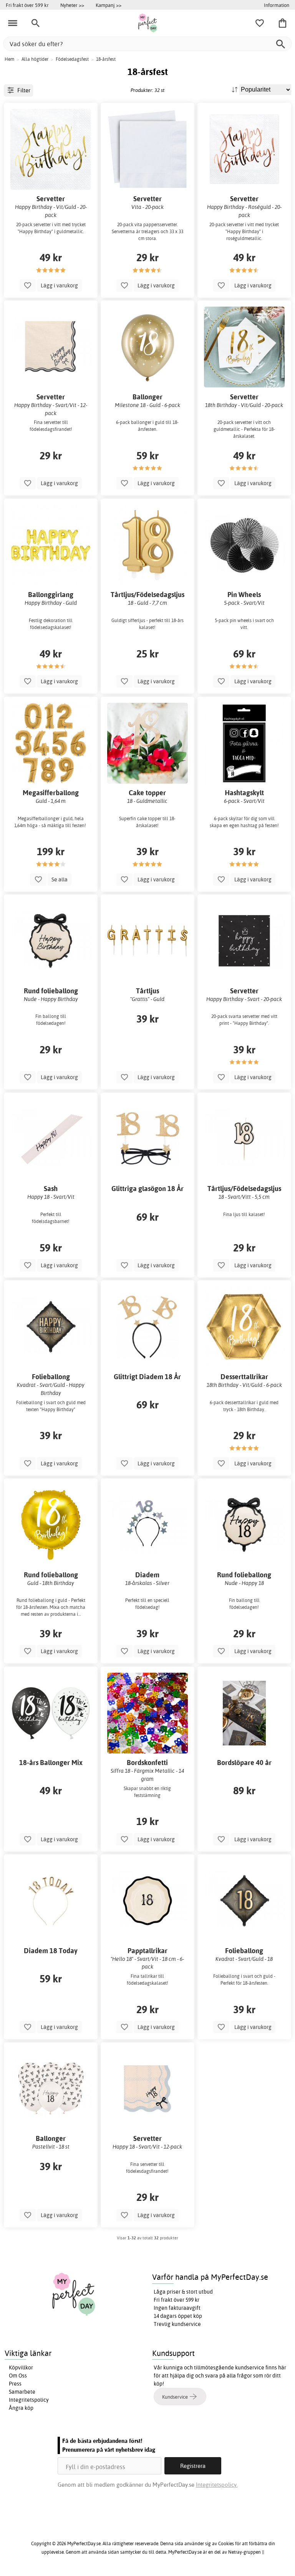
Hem (9, 59)
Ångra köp (21, 2408)
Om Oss (18, 2376)
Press (15, 2384)
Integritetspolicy (29, 2400)
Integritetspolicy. (217, 2485)
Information (277, 5)
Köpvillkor (21, 2367)
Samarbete (22, 2392)
